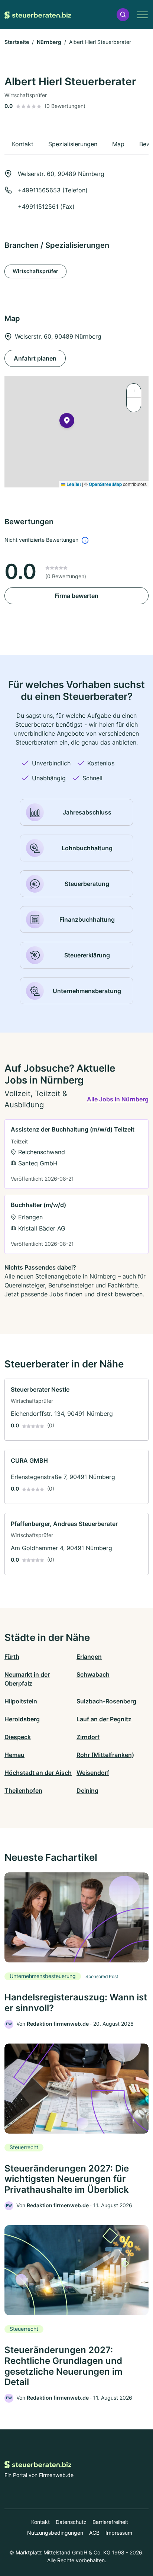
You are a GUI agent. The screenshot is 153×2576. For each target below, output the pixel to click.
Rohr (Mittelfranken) (105, 1755)
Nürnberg (49, 42)
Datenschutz (71, 2522)
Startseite (17, 42)
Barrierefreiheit (110, 2522)
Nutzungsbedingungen (55, 2533)
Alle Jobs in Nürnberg (118, 1099)
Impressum (119, 2533)
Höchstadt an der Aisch (38, 1773)
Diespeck (18, 1737)
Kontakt (40, 2522)
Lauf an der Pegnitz (104, 1719)
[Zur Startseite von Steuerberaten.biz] (38, 15)
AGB (94, 2533)
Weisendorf (93, 1773)
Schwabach (93, 1674)
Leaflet (73, 484)
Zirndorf (88, 1737)
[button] (123, 15)
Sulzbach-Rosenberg (106, 1701)
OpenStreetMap (105, 484)
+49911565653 (39, 190)
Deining (87, 1791)
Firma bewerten (76, 596)
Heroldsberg (22, 1719)
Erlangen (89, 1657)
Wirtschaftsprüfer (35, 271)
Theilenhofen (23, 1791)
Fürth (12, 1657)
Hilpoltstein (21, 1701)
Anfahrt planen (35, 358)
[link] (76, 1154)
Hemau (14, 1755)
